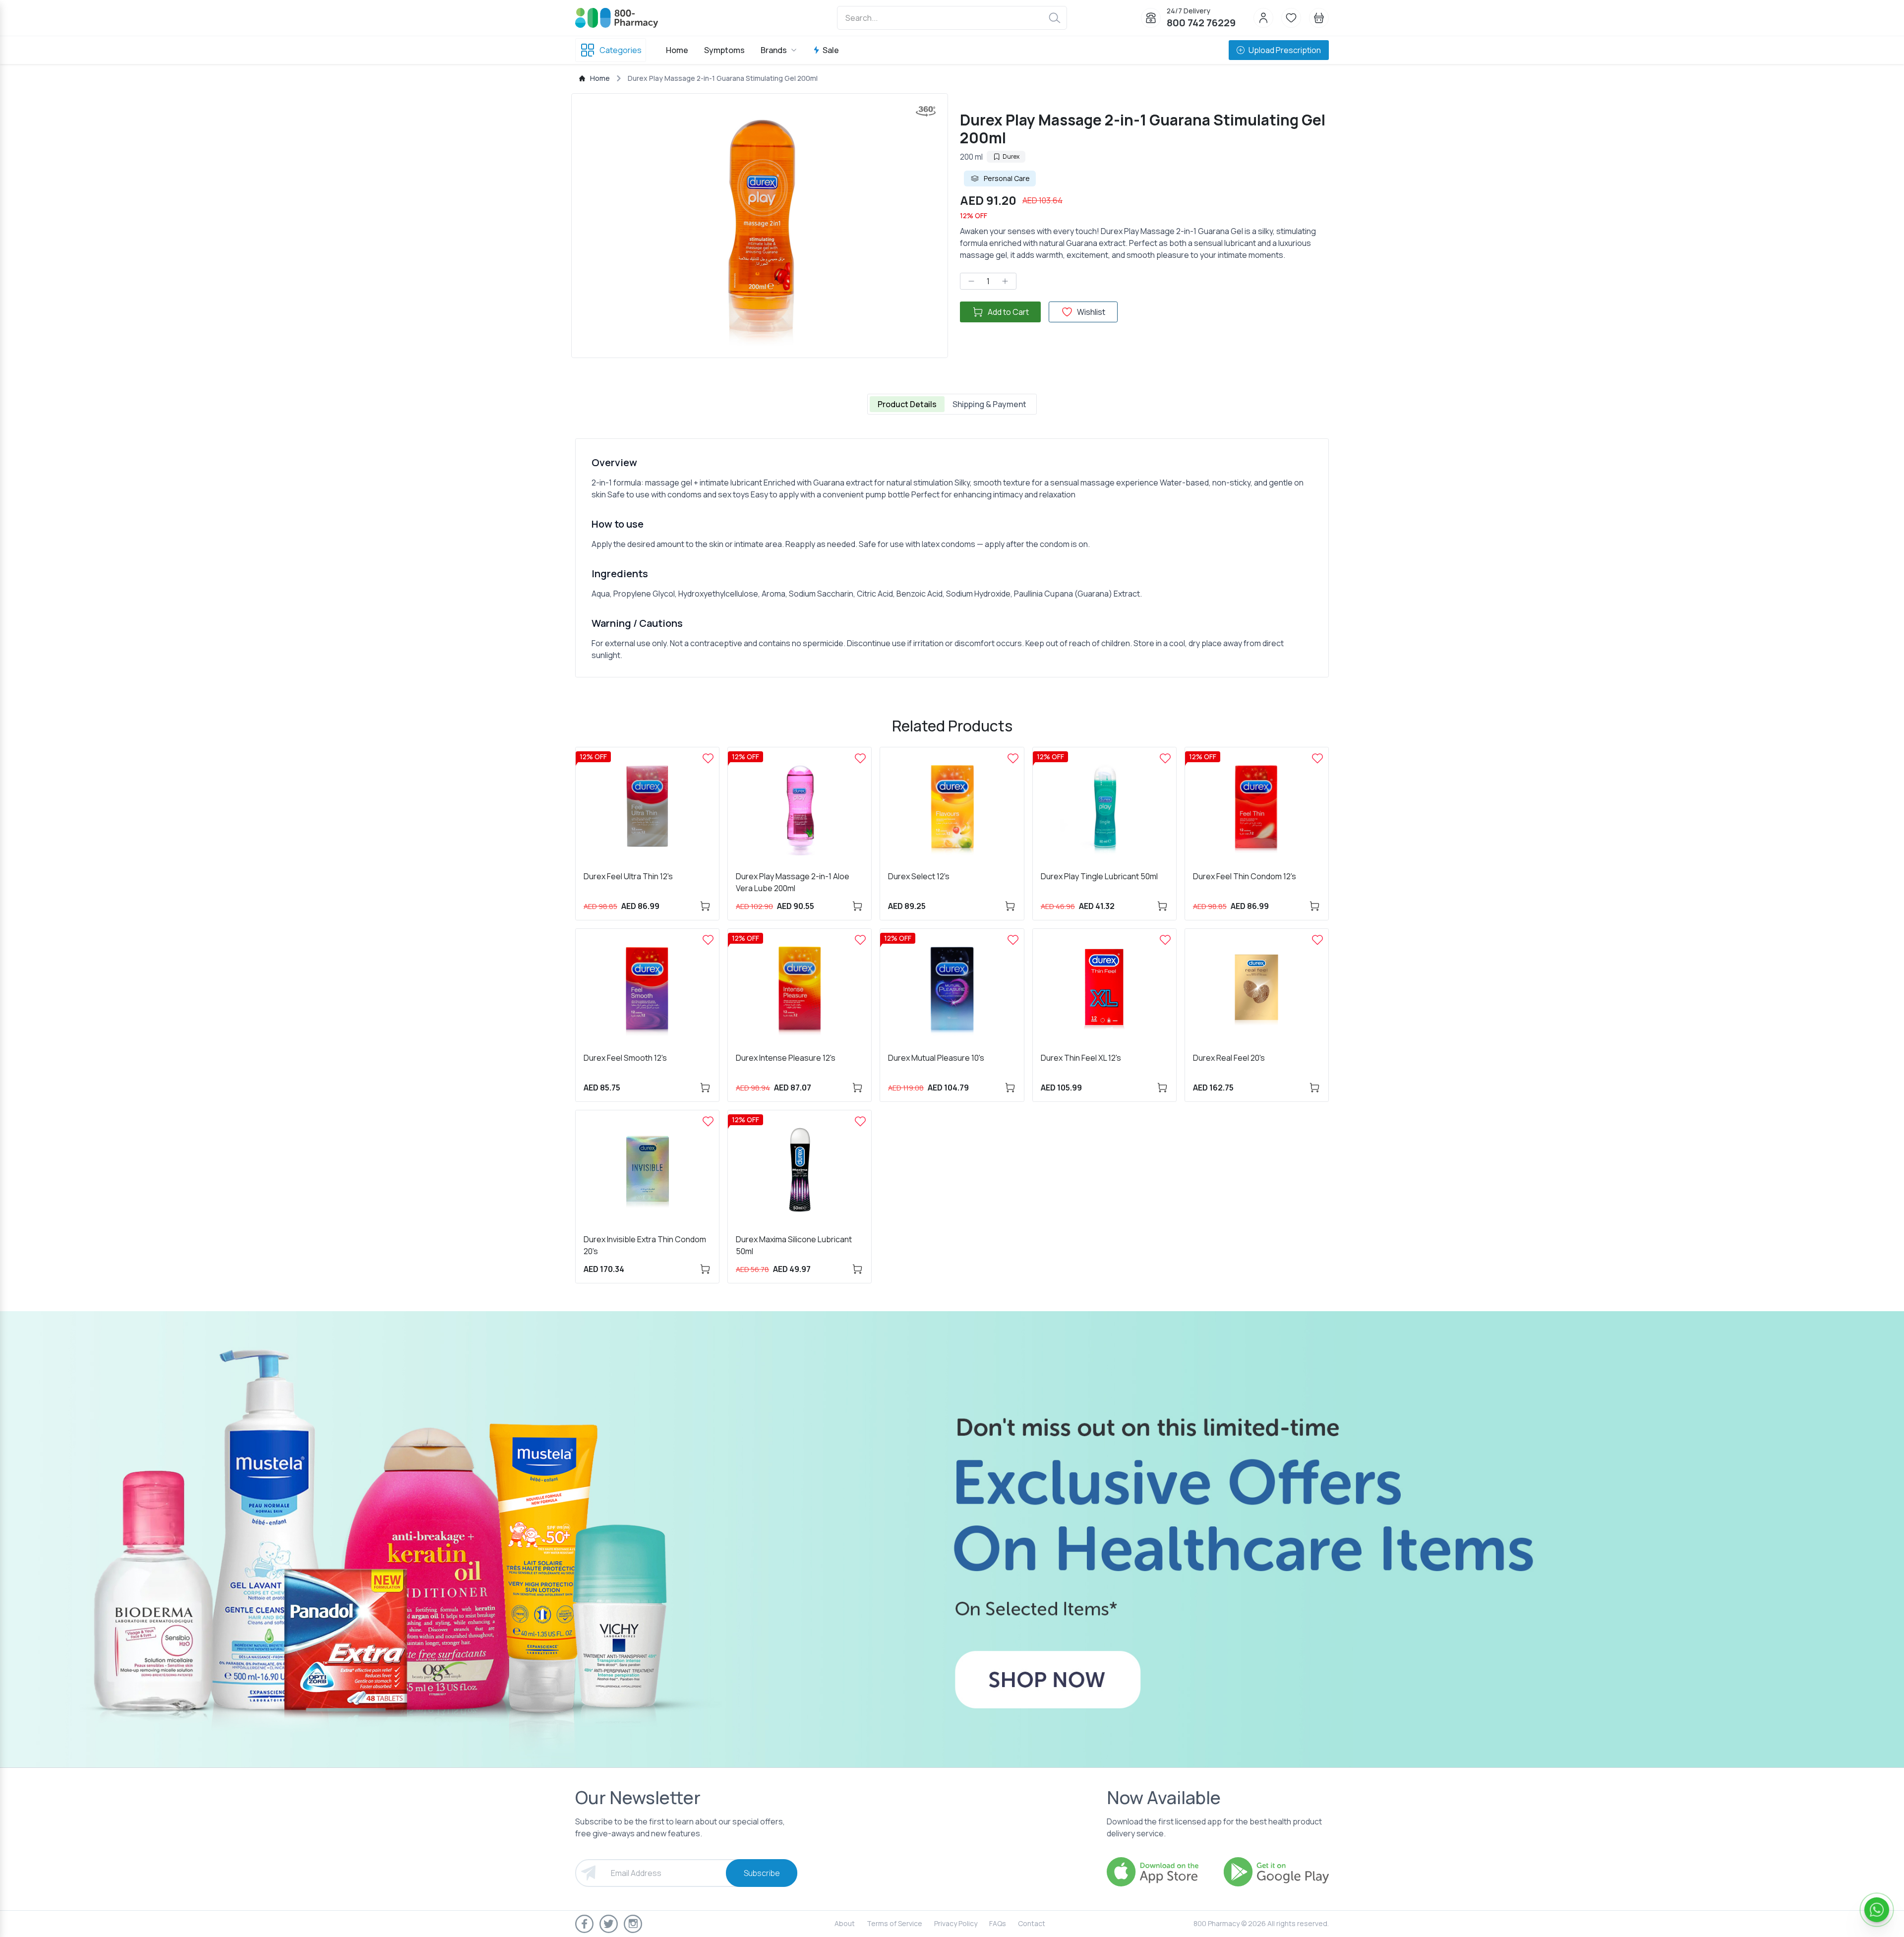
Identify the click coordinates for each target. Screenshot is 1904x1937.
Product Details (907, 404)
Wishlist (1091, 312)
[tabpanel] (952, 558)
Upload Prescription (1285, 50)
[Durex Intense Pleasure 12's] (860, 940)
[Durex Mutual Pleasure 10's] (1013, 940)
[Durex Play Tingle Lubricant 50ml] (1165, 758)
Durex (1011, 156)
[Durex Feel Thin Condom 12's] (1317, 758)
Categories (621, 50)
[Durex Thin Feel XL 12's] (1165, 940)
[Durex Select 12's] (1013, 758)
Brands (774, 50)
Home (677, 50)
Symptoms (724, 50)
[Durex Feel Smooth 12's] (708, 940)
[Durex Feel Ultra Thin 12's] (708, 758)
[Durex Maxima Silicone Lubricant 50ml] (860, 1121)
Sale (831, 50)
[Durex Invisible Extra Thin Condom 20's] (708, 1121)
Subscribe (762, 1873)
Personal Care (1007, 178)
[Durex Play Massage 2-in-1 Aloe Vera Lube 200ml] (860, 758)
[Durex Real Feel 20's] (1317, 940)
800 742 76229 (1201, 23)
